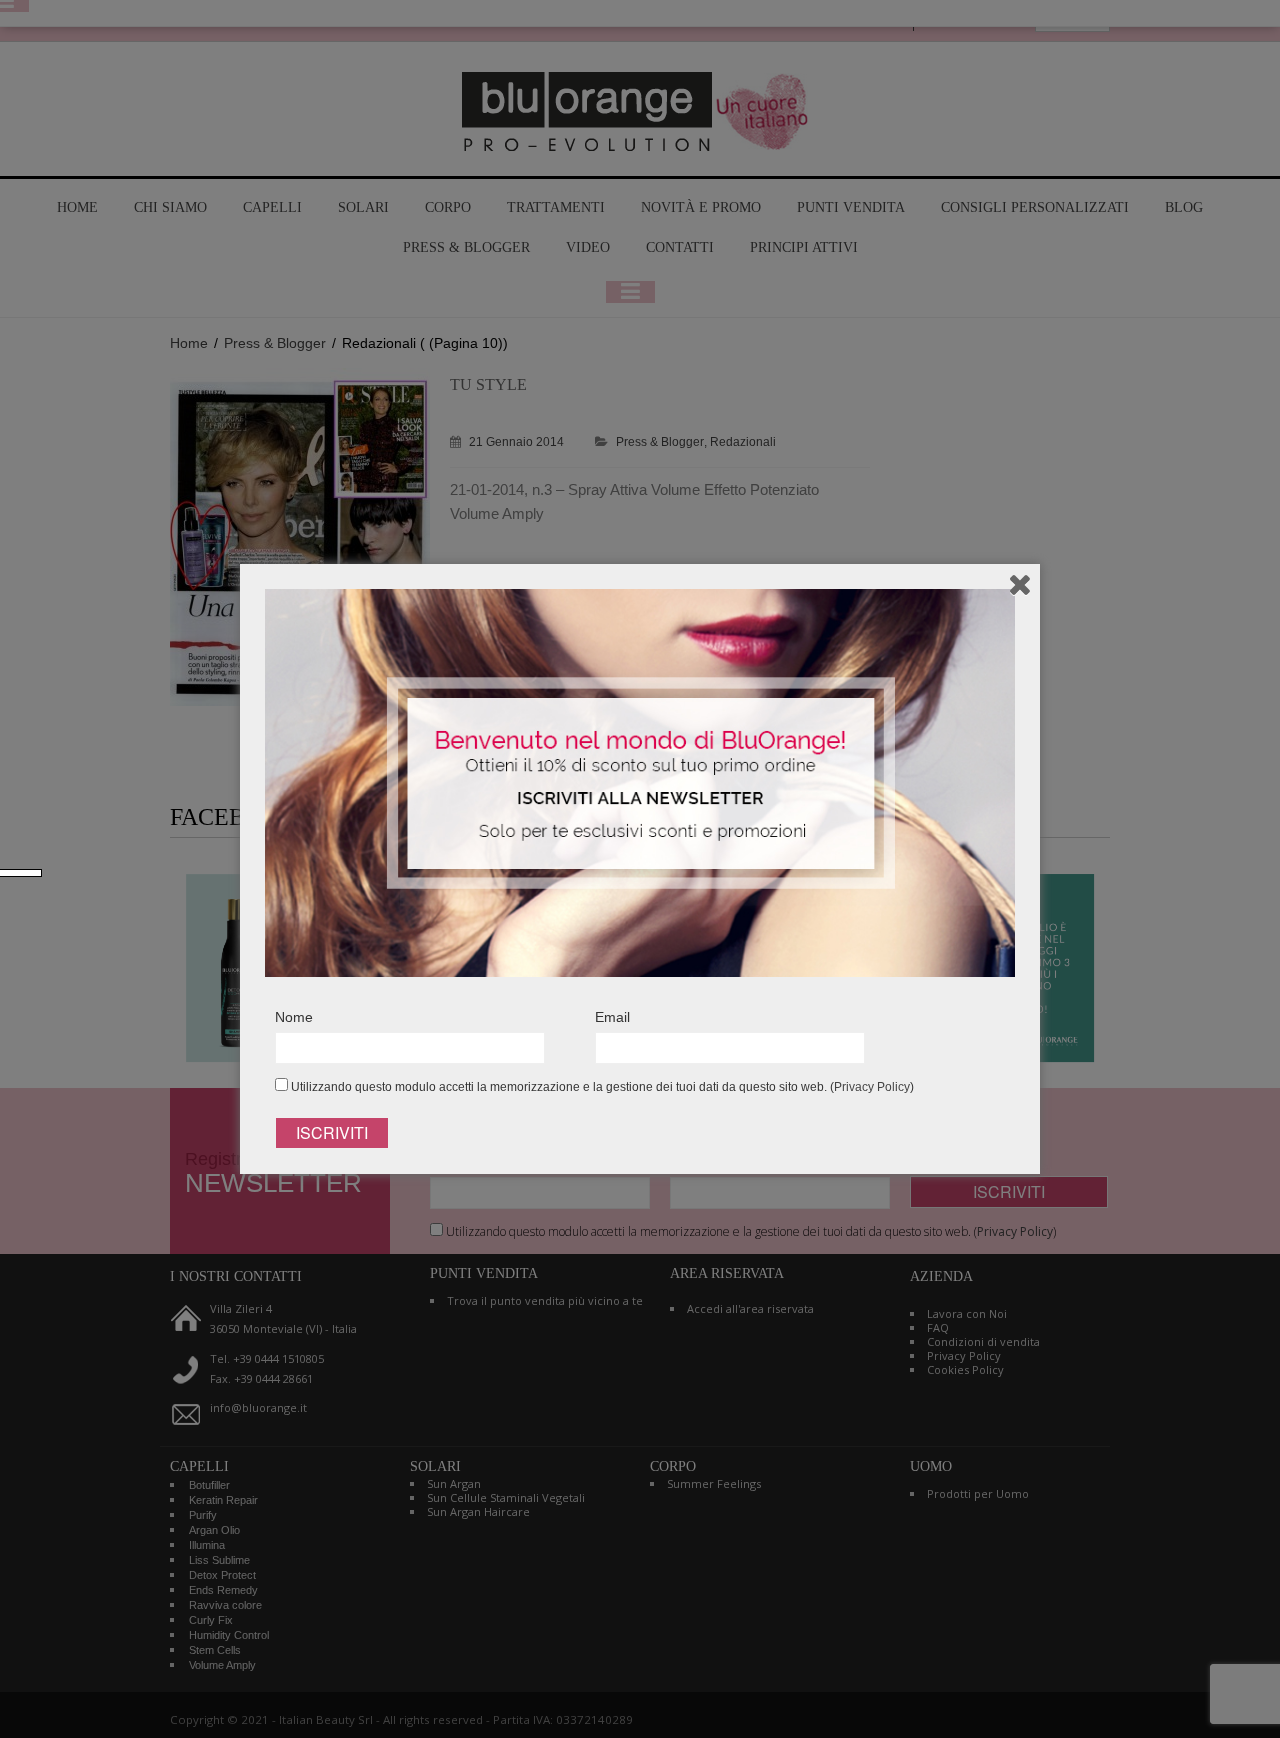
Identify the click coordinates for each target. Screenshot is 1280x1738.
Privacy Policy (872, 1087)
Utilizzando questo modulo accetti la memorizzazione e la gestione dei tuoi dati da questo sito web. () (601, 1087)
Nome (294, 1017)
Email (612, 1017)
